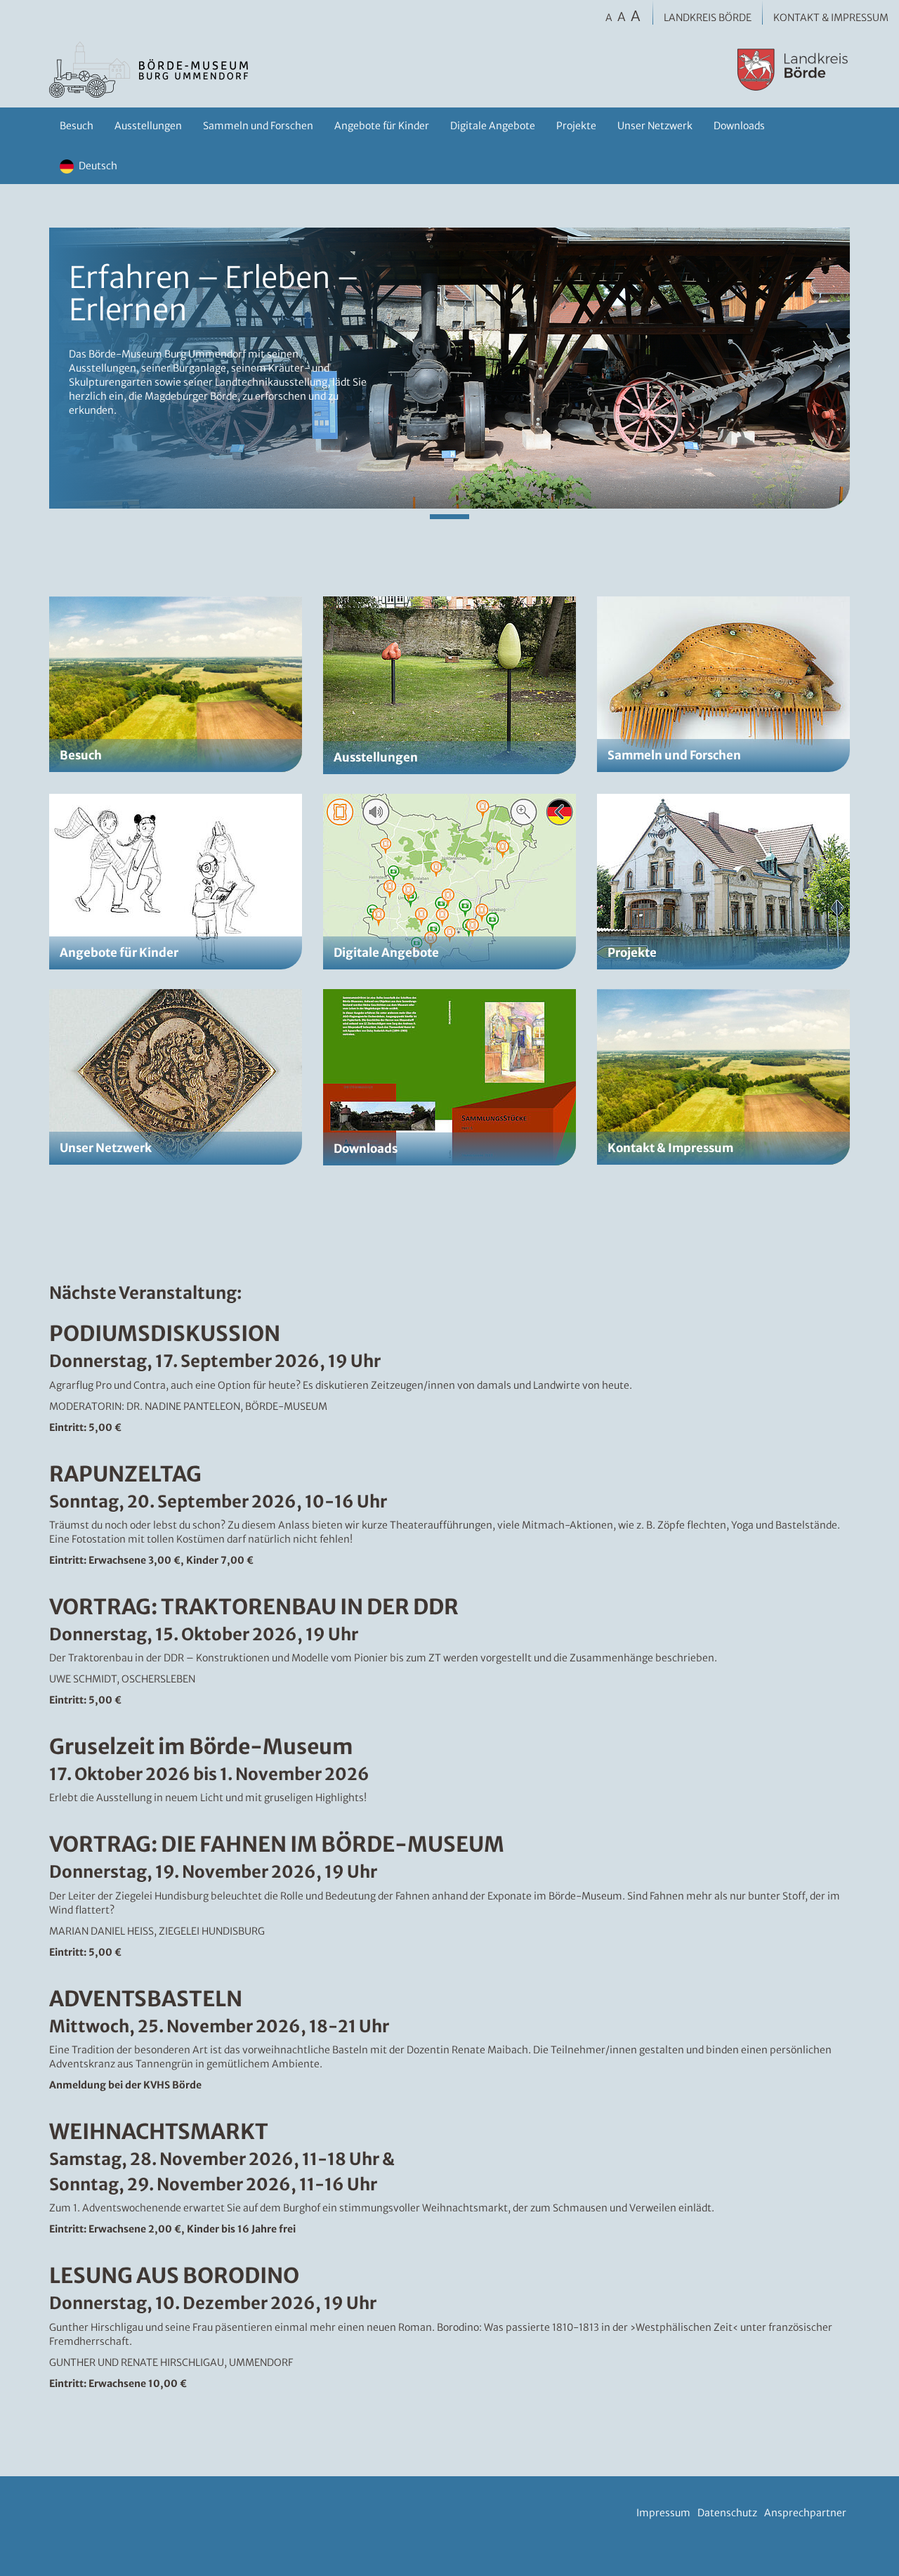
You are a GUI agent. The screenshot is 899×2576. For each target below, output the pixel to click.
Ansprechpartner (805, 2513)
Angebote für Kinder (382, 126)
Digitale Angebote (493, 126)
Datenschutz (727, 2513)
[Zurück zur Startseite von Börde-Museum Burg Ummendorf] (278, 70)
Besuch (77, 126)
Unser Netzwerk (655, 126)
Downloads (739, 126)
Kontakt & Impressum (831, 18)
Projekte (576, 126)
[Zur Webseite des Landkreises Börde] (690, 70)
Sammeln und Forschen (258, 126)
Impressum (663, 2513)
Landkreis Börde (708, 18)
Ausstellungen (148, 126)
